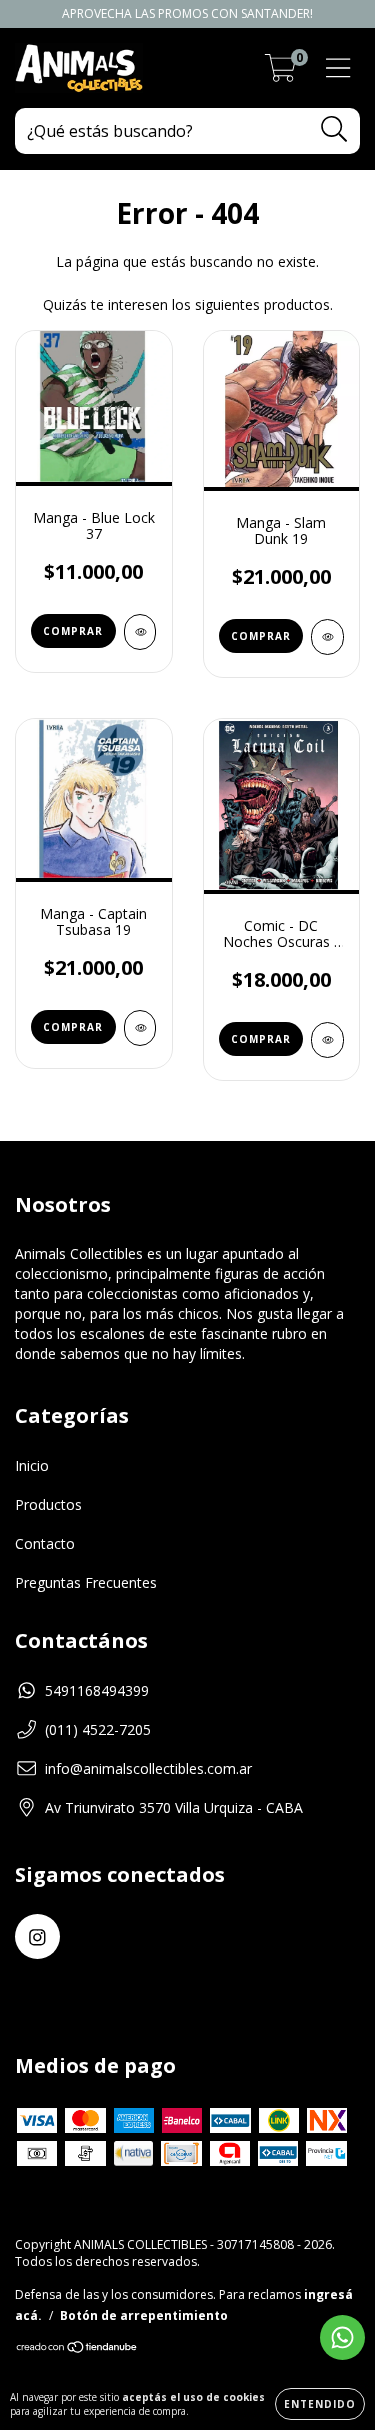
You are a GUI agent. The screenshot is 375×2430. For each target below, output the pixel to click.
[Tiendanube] (77, 2349)
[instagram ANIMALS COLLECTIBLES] (37, 1936)
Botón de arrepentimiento (144, 2315)
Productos (48, 1504)
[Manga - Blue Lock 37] (140, 632)
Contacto (45, 1543)
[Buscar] (334, 129)
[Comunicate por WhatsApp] (342, 2337)
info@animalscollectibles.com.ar (148, 1768)
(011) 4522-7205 (98, 1729)
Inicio (32, 1465)
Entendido (320, 2404)
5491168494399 (97, 1690)
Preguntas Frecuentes (86, 1582)
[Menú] (338, 68)
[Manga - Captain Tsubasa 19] (140, 1028)
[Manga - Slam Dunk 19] (327, 637)
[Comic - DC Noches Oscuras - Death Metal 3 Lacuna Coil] (327, 1040)
